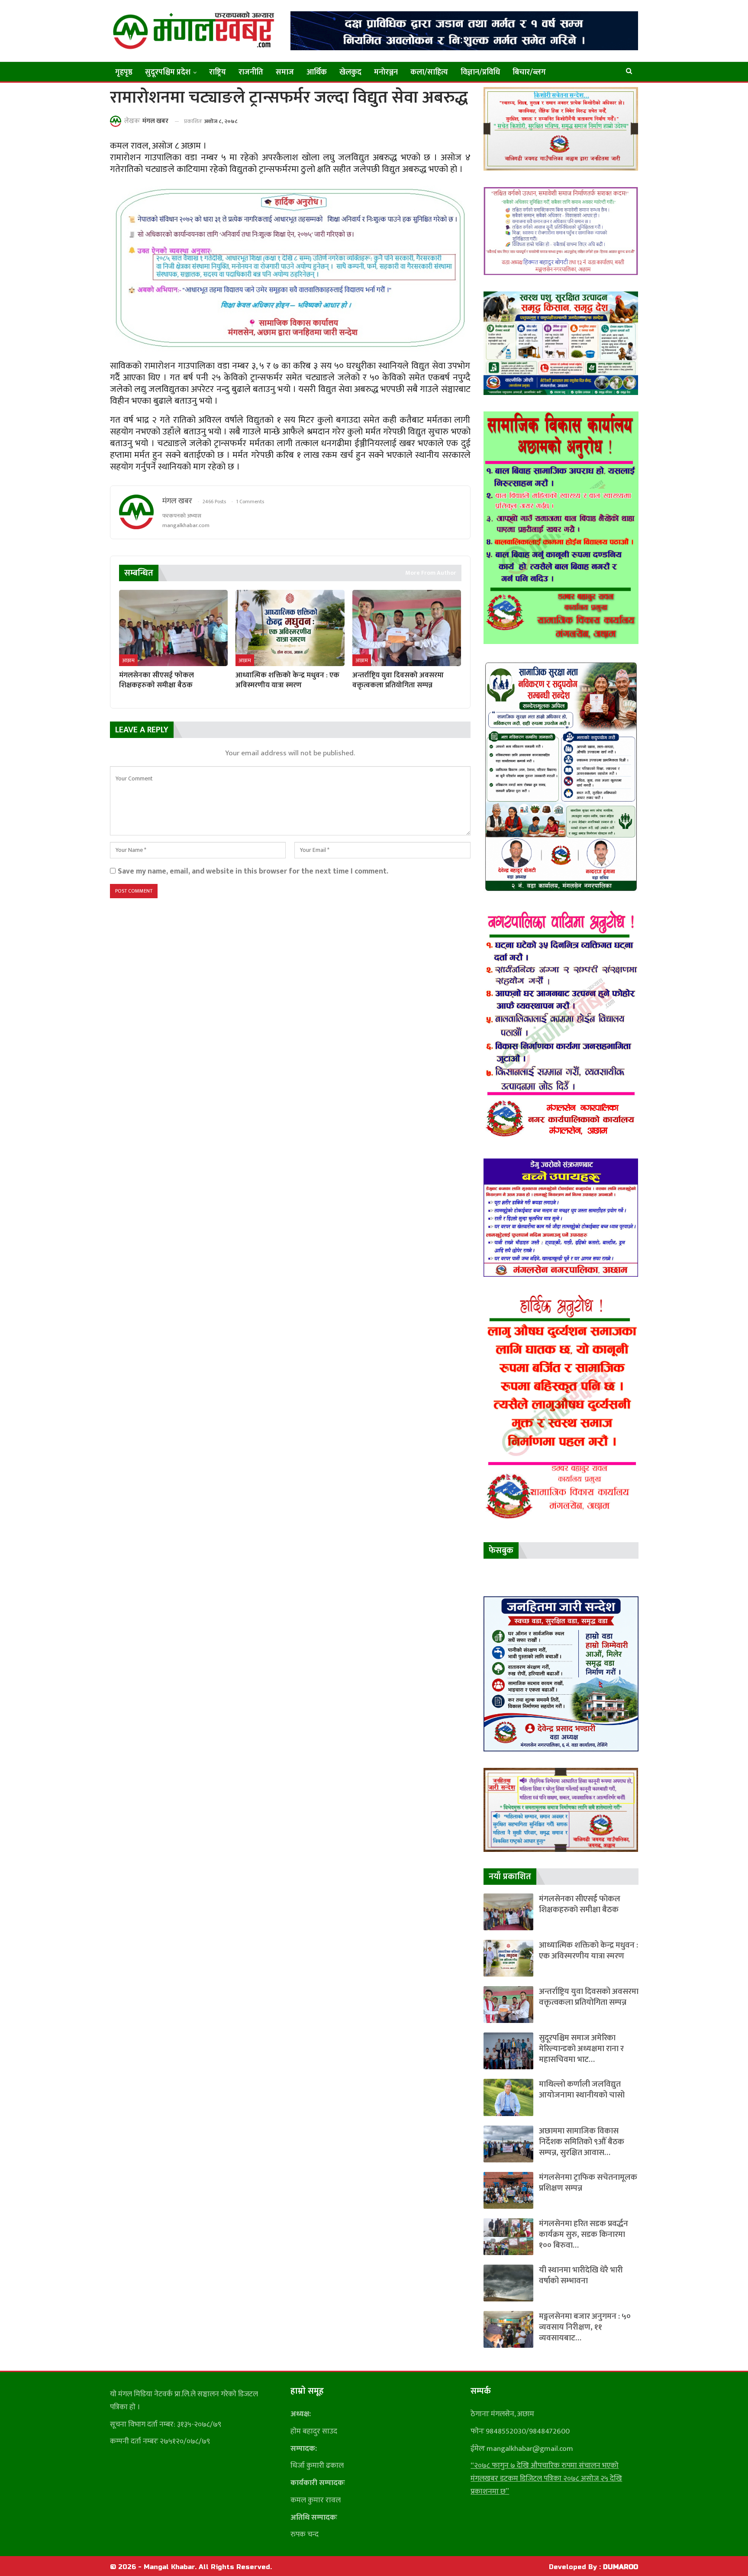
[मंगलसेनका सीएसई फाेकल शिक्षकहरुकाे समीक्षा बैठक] (173, 628)
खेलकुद (350, 72)
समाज (285, 72)
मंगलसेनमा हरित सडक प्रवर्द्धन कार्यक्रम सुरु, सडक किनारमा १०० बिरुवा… (584, 2235)
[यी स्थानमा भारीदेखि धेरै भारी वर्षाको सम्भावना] (508, 2283)
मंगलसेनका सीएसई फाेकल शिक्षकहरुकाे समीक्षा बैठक (580, 1904)
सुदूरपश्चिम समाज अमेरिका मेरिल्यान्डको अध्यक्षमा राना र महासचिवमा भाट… (581, 2049)
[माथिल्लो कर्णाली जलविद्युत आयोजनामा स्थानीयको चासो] (508, 2097)
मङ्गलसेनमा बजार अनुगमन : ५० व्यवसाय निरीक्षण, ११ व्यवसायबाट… (585, 2327)
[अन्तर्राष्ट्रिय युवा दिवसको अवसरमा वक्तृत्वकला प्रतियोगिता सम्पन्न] (407, 628)
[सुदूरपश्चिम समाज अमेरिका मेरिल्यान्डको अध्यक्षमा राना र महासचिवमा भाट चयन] (508, 2051)
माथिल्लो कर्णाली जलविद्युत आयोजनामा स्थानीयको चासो (582, 2090)
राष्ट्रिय (218, 72)
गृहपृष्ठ (124, 72)
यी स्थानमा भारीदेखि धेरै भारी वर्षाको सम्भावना (581, 2275)
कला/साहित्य (429, 72)
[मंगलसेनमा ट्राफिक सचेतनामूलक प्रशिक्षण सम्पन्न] (508, 2190)
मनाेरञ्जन (386, 72)
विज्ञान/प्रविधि (480, 72)
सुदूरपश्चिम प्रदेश (168, 72)
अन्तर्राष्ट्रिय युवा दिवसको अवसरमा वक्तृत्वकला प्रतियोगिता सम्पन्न (589, 1997)
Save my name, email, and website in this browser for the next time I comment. (253, 871)
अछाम (128, 660)
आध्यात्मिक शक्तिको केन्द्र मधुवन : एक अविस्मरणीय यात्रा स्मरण (588, 1951)
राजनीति (251, 72)
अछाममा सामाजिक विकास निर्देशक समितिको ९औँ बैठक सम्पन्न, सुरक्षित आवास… (582, 2142)
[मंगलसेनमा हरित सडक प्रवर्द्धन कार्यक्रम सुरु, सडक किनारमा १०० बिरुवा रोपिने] (508, 2237)
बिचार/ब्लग (529, 72)
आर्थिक (317, 72)
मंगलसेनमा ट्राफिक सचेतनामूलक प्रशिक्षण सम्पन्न (588, 2183)
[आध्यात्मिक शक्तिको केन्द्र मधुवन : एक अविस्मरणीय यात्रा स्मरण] (290, 628)
